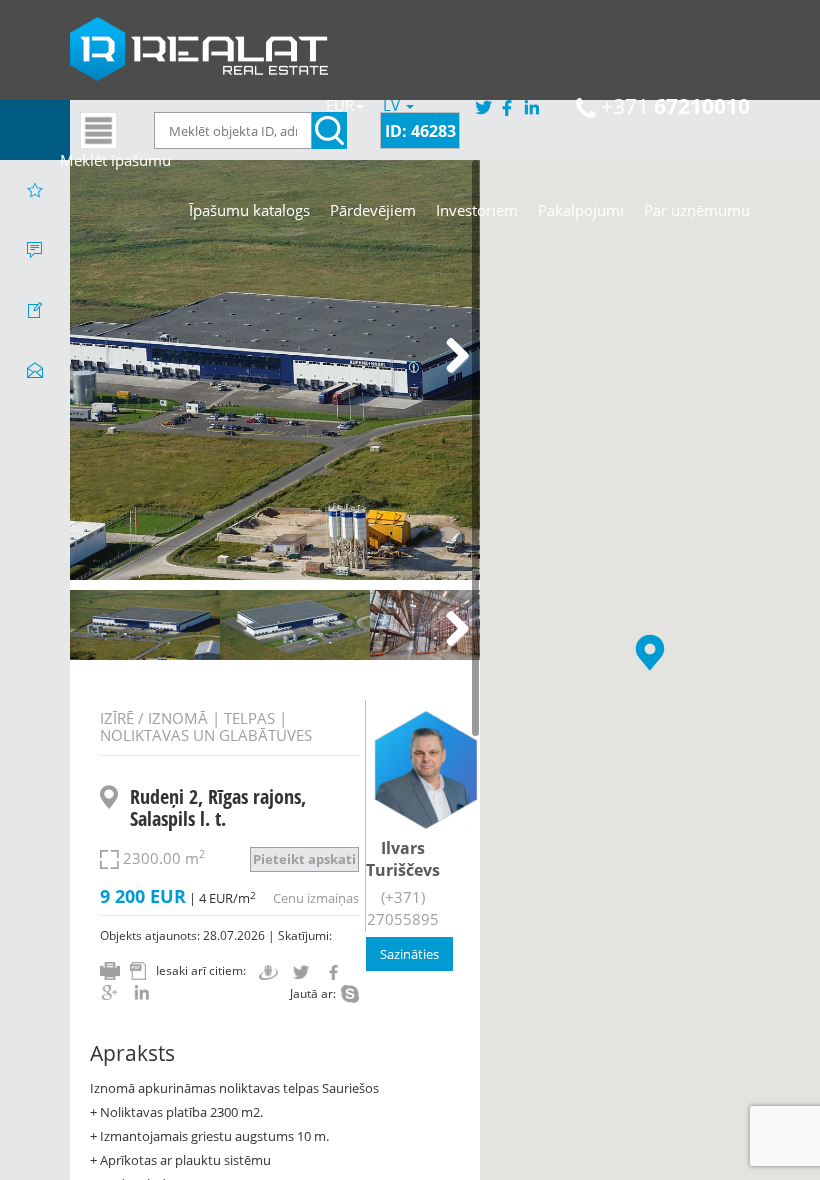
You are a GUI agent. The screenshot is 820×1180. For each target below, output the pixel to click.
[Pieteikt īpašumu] (35, 310)
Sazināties (409, 954)
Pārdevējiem (373, 210)
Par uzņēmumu (697, 210)
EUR (340, 105)
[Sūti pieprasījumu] (35, 370)
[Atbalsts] (35, 250)
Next (450, 357)
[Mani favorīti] (35, 190)
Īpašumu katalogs (249, 210)
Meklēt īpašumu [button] (115, 160)
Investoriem (477, 210)
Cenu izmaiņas (316, 898)
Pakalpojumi (581, 210)
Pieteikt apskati (304, 859)
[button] (650, 652)
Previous (100, 357)
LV (393, 105)
